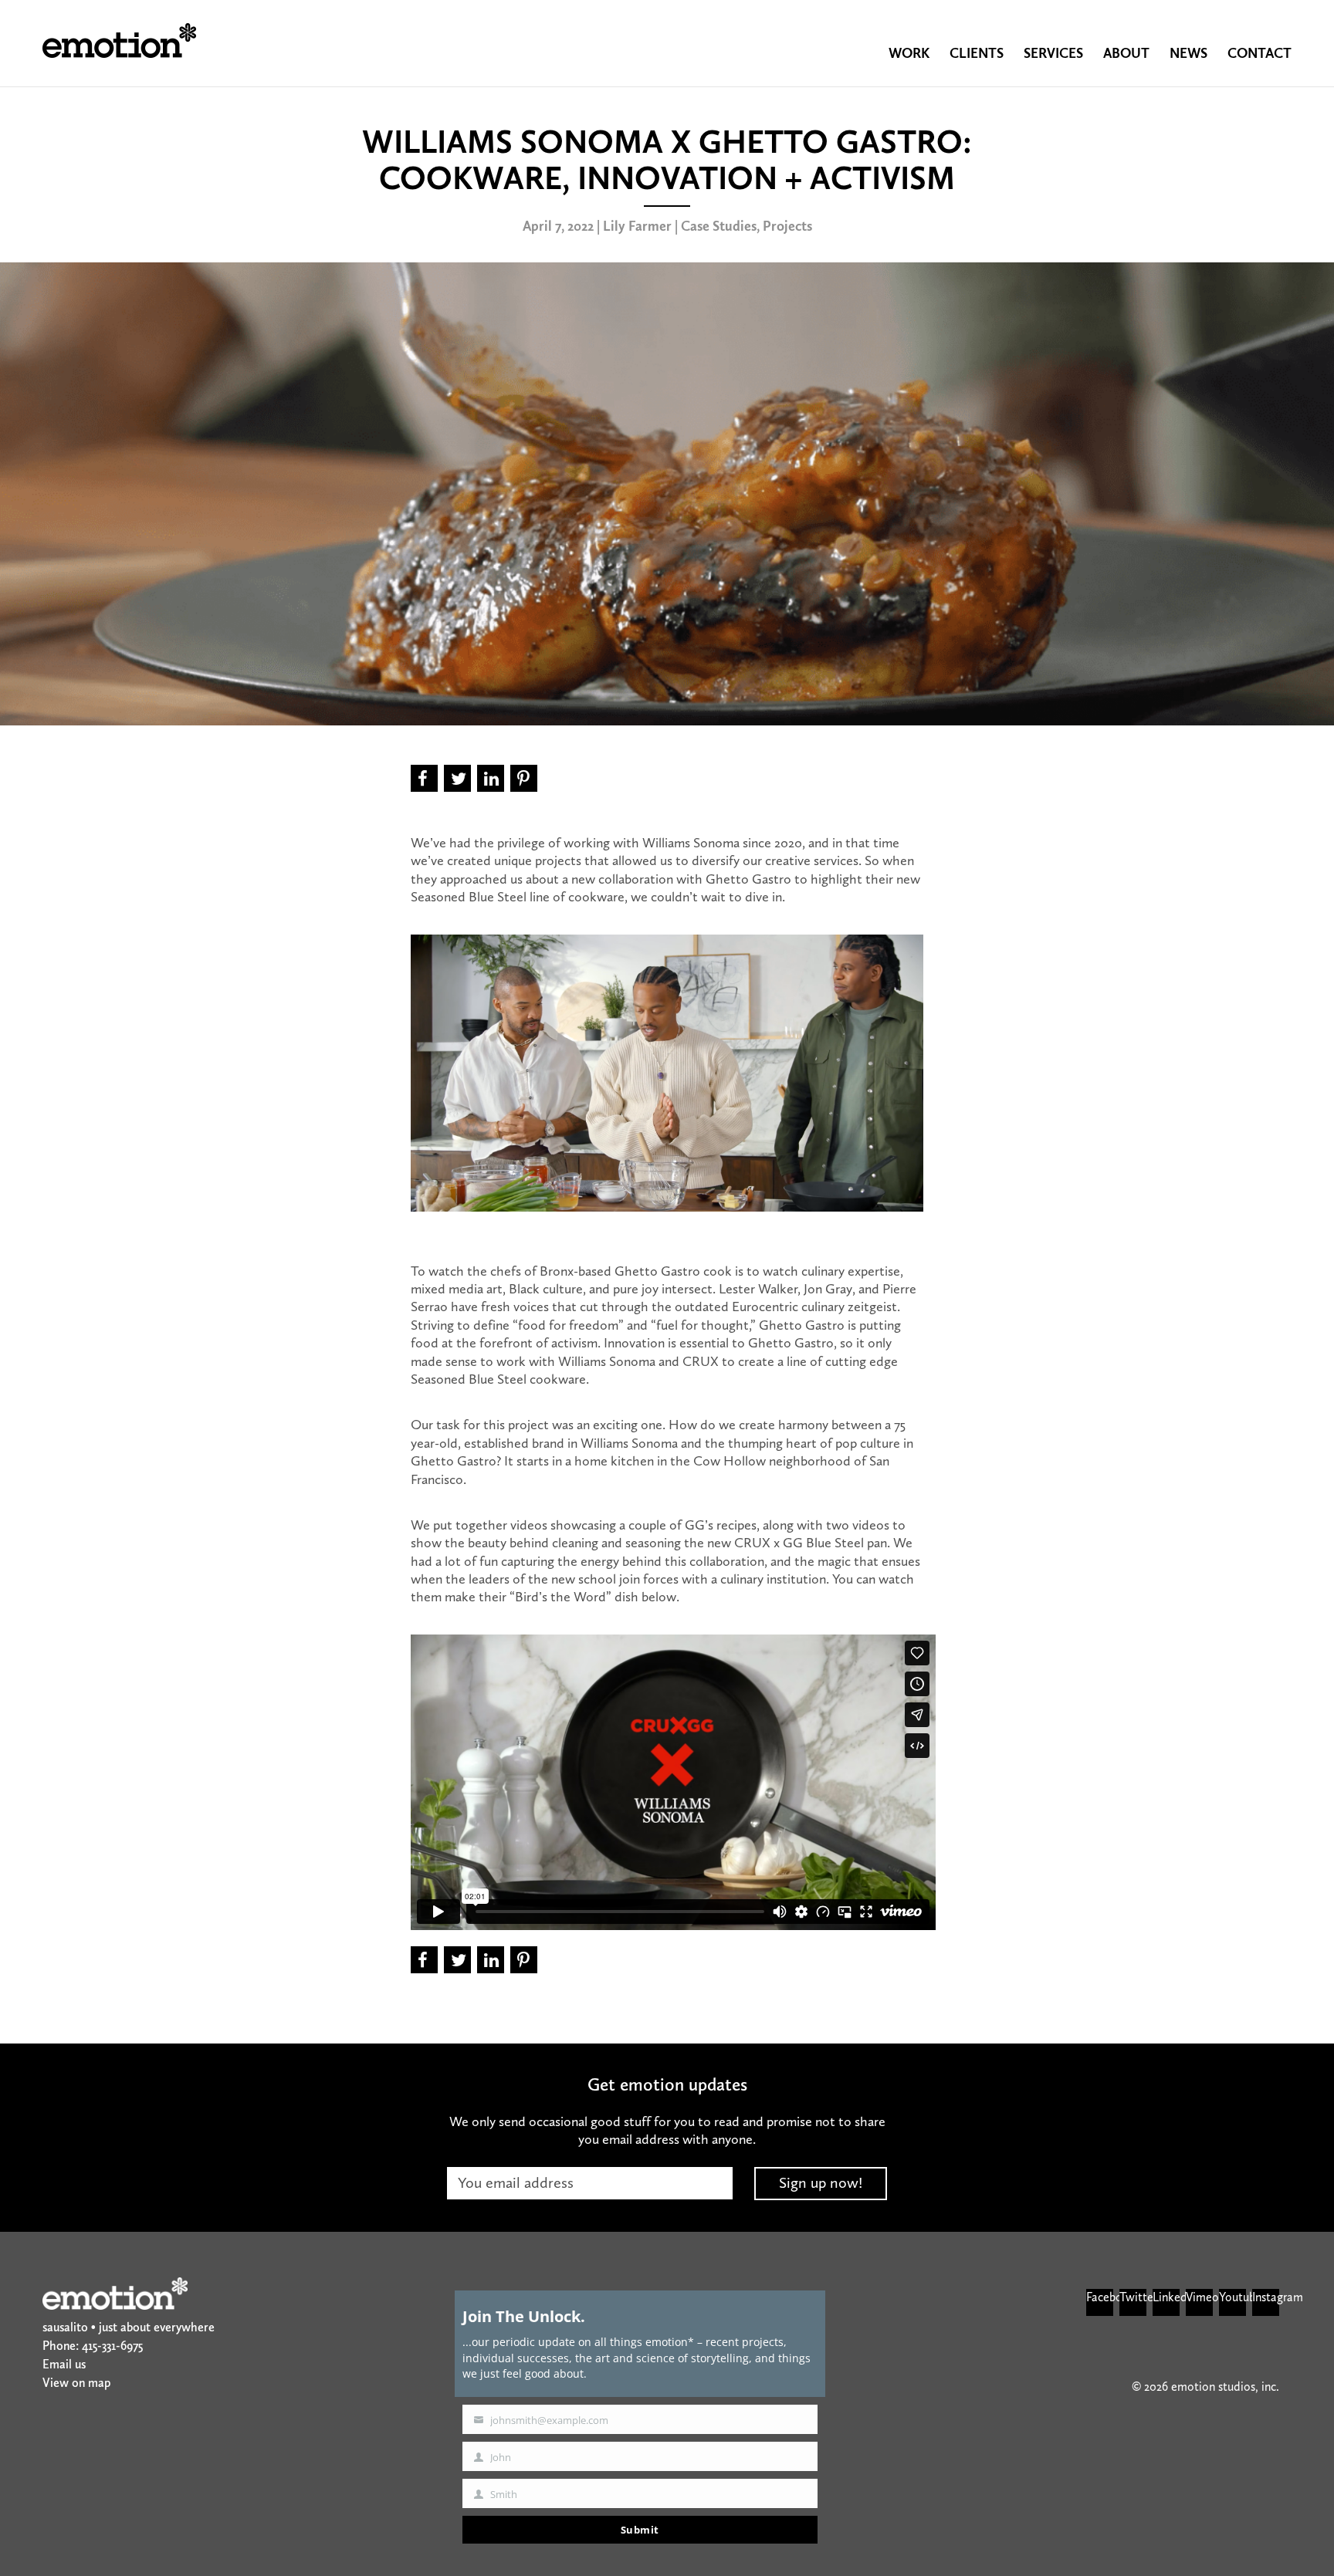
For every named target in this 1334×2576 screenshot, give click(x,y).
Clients (977, 53)
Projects (787, 226)
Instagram (1266, 2297)
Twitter (1133, 2297)
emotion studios (119, 41)
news (1188, 53)
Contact (1260, 53)
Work (909, 53)
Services (1053, 53)
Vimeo (1199, 2297)
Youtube (1232, 2297)
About (1126, 53)
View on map (76, 2383)
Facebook (1100, 2297)
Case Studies (719, 226)
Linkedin (1166, 2297)
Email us (64, 2364)
